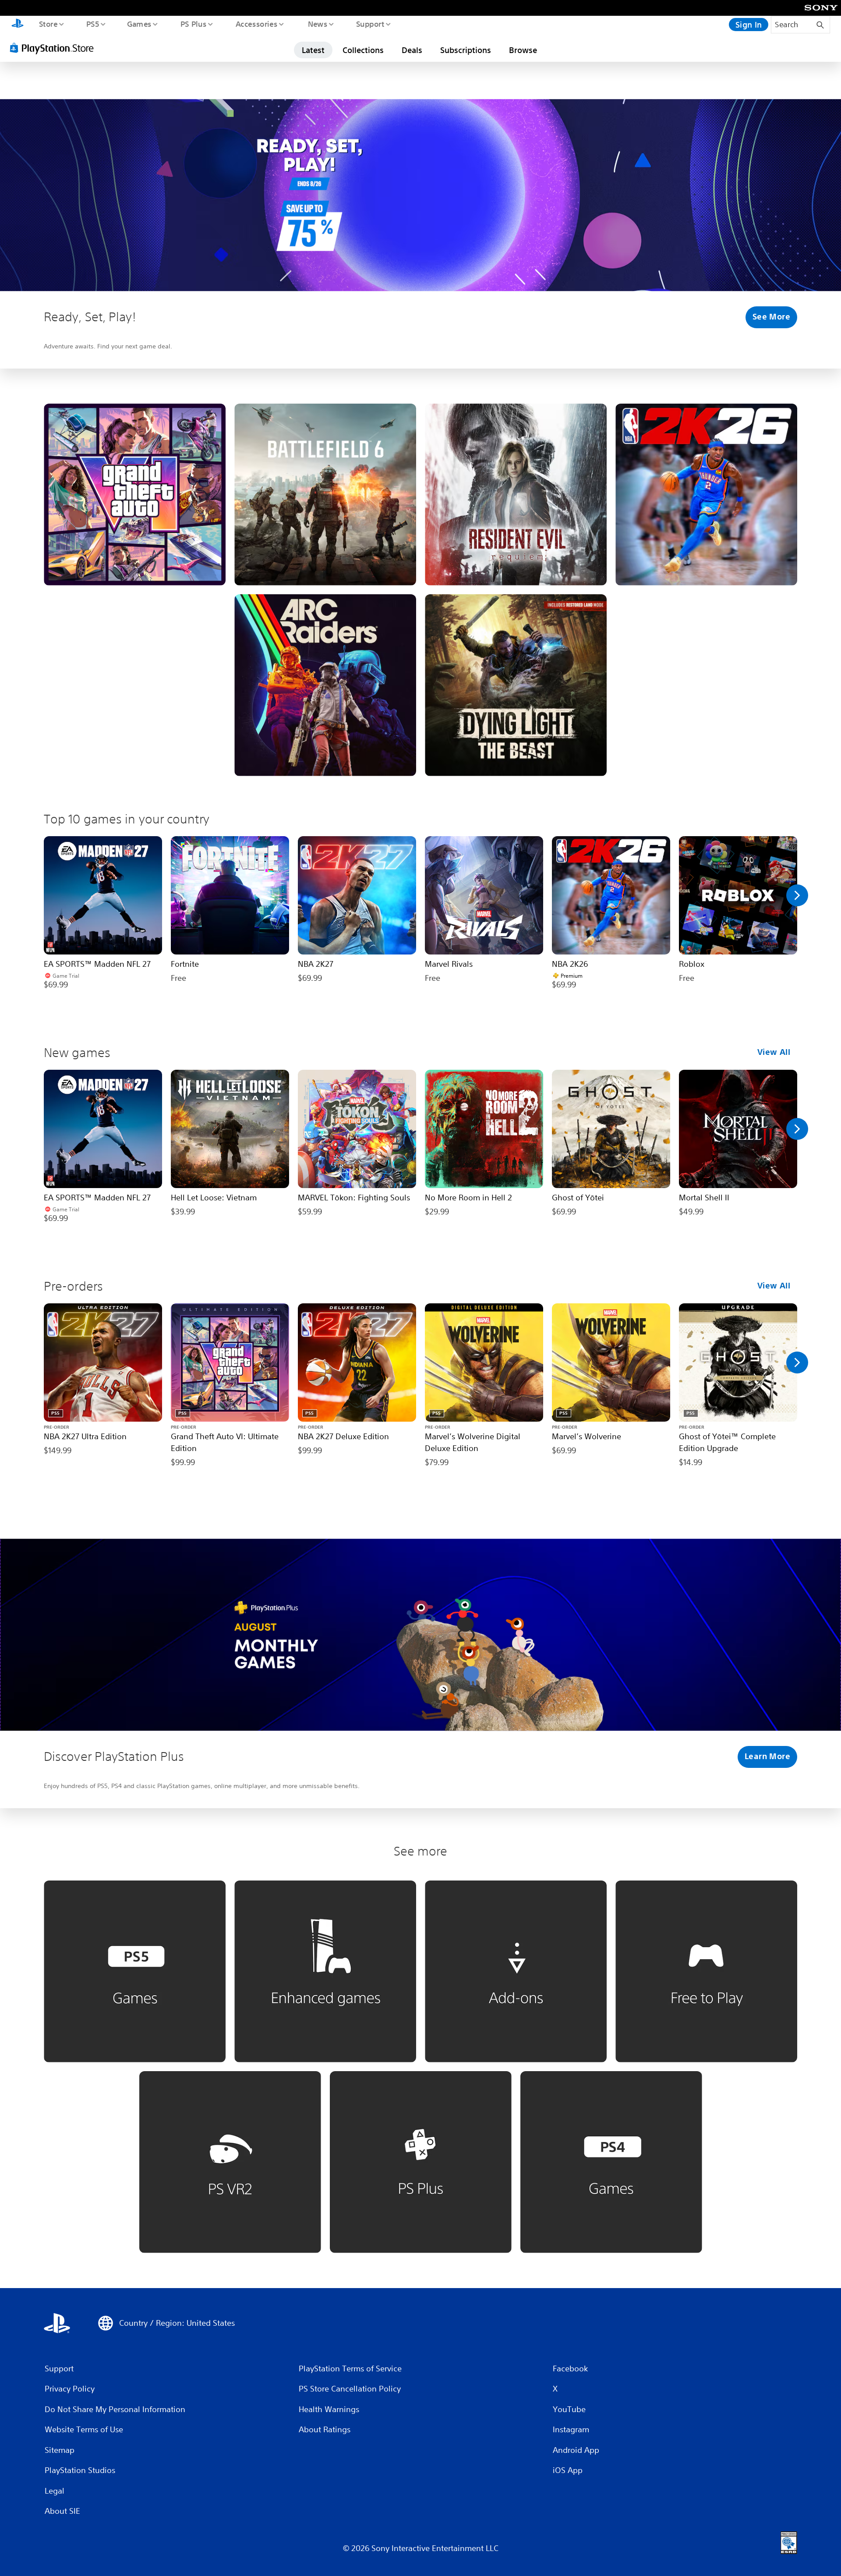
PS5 (92, 24)
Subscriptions (466, 50)
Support (370, 24)
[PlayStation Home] (18, 25)
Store (48, 24)
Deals (412, 50)
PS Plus (193, 24)
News (318, 24)
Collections (363, 50)
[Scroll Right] (797, 895)
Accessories (256, 24)
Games (139, 24)
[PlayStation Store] (55, 48)
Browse (523, 50)
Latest (313, 50)
